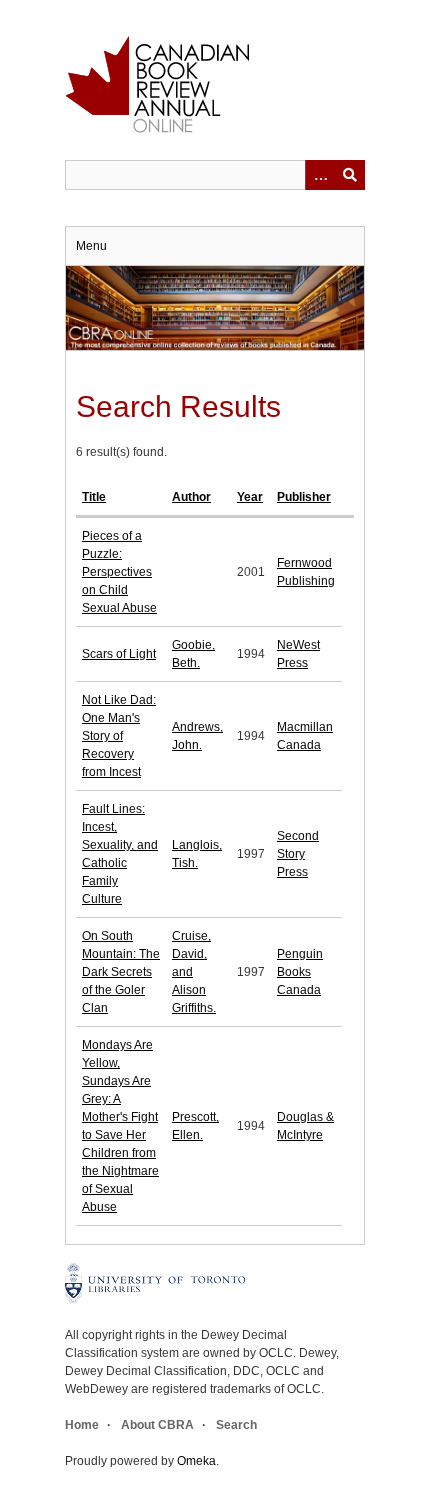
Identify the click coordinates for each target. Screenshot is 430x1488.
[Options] (320, 175)
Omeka (196, 1461)
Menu (91, 246)
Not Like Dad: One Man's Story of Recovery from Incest (119, 736)
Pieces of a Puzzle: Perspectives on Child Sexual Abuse (119, 572)
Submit (350, 175)
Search (236, 1425)
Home (82, 1425)
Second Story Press (298, 854)
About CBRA (157, 1425)
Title (94, 497)
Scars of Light (119, 654)
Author (191, 497)
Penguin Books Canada (300, 972)
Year (250, 497)
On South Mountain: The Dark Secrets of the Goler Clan (121, 972)
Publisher (304, 497)
